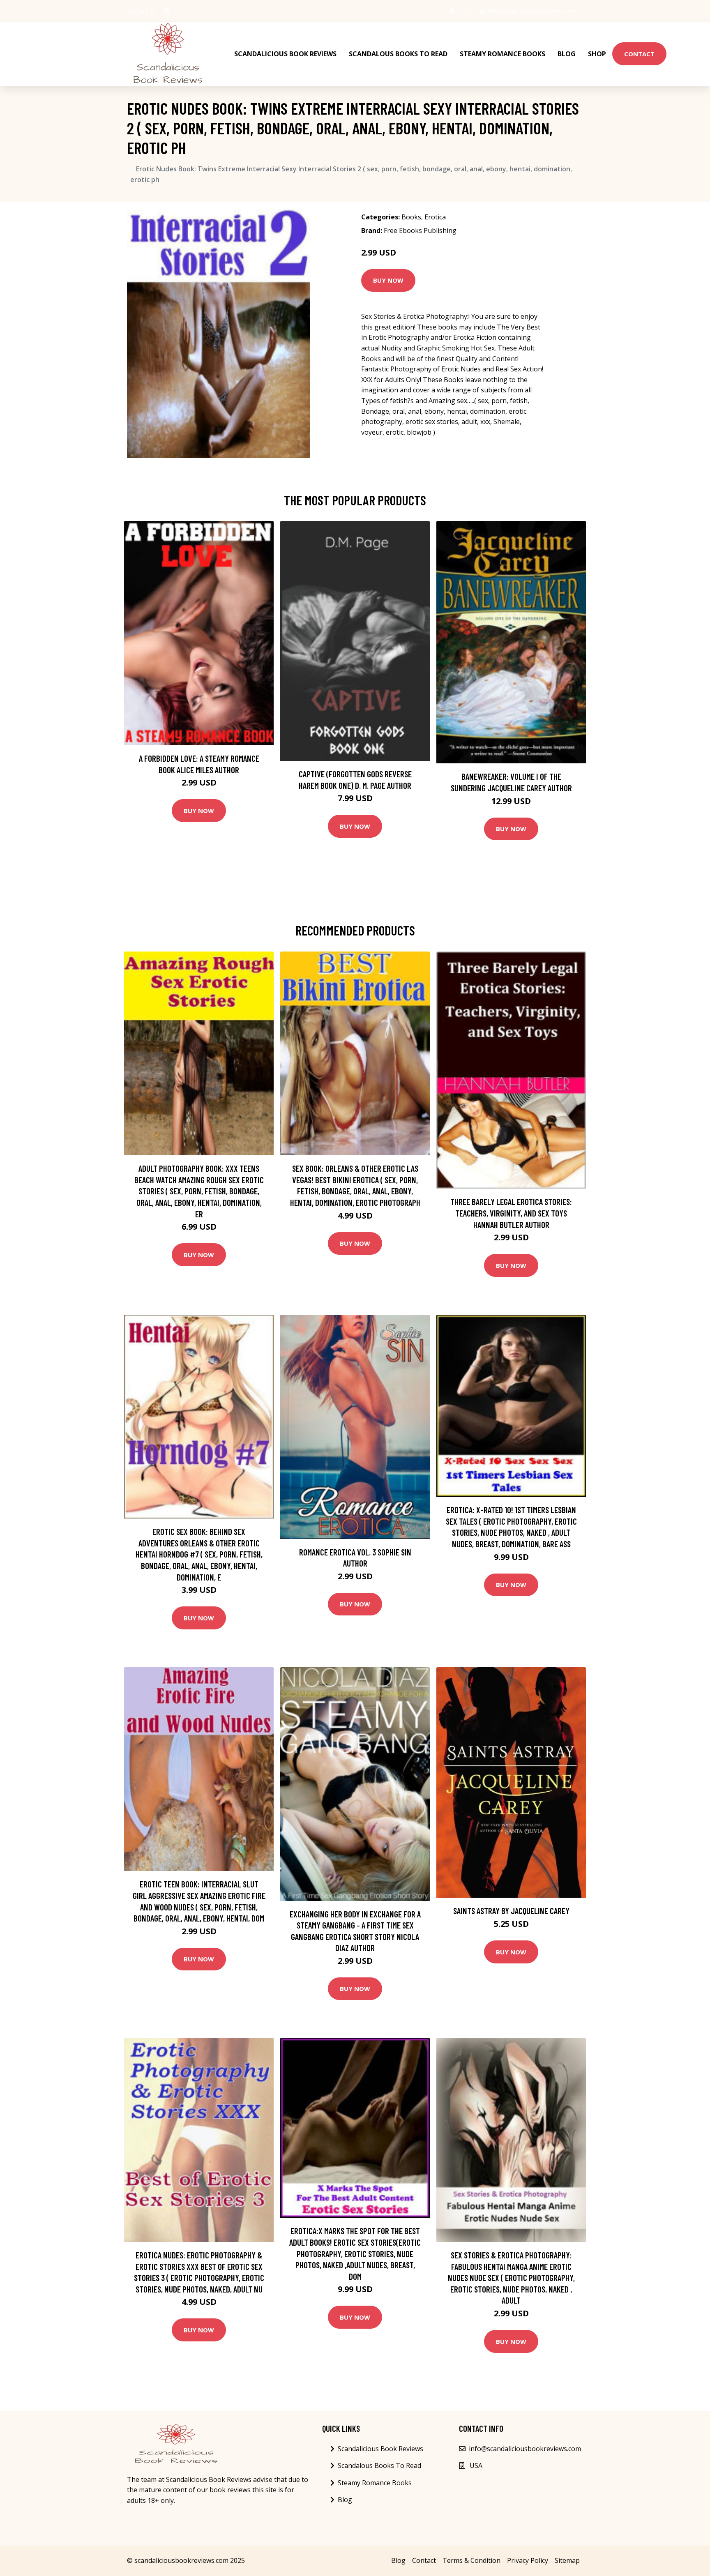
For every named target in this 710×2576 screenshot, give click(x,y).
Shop (597, 54)
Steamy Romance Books (503, 54)
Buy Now (388, 280)
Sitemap (567, 2560)
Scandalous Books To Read (398, 54)
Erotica (435, 217)
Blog (567, 54)
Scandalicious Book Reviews (285, 54)
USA (465, 11)
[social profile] (166, 11)
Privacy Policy (528, 2560)
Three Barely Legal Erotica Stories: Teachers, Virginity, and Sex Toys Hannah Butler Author (511, 1213)
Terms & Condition (471, 2560)
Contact (639, 54)
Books (411, 217)
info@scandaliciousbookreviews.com (528, 11)
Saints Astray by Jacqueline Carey (511, 1911)
